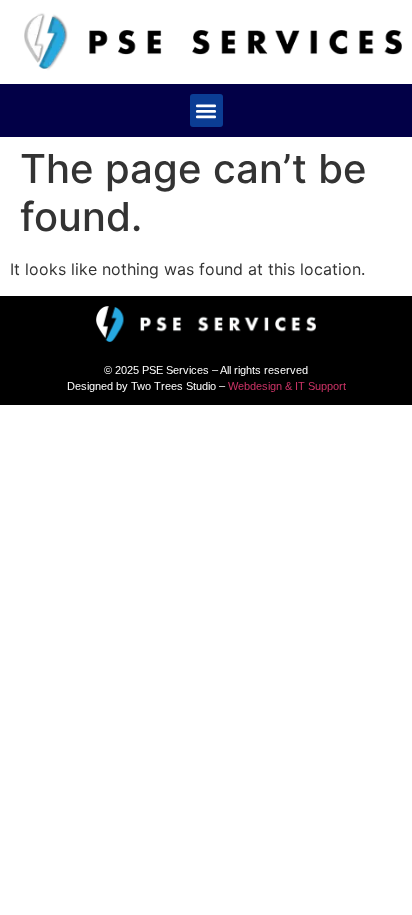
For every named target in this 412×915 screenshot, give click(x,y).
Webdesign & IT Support (287, 386)
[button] (206, 110)
